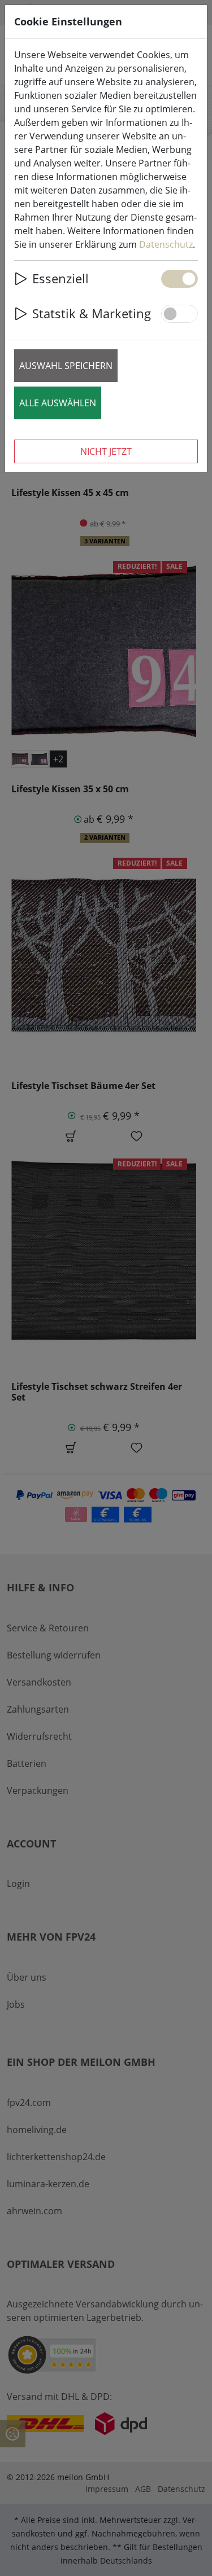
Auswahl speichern (66, 366)
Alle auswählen (58, 403)
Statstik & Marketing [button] (92, 313)
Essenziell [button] (60, 278)
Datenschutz (166, 244)
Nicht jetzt (106, 451)
